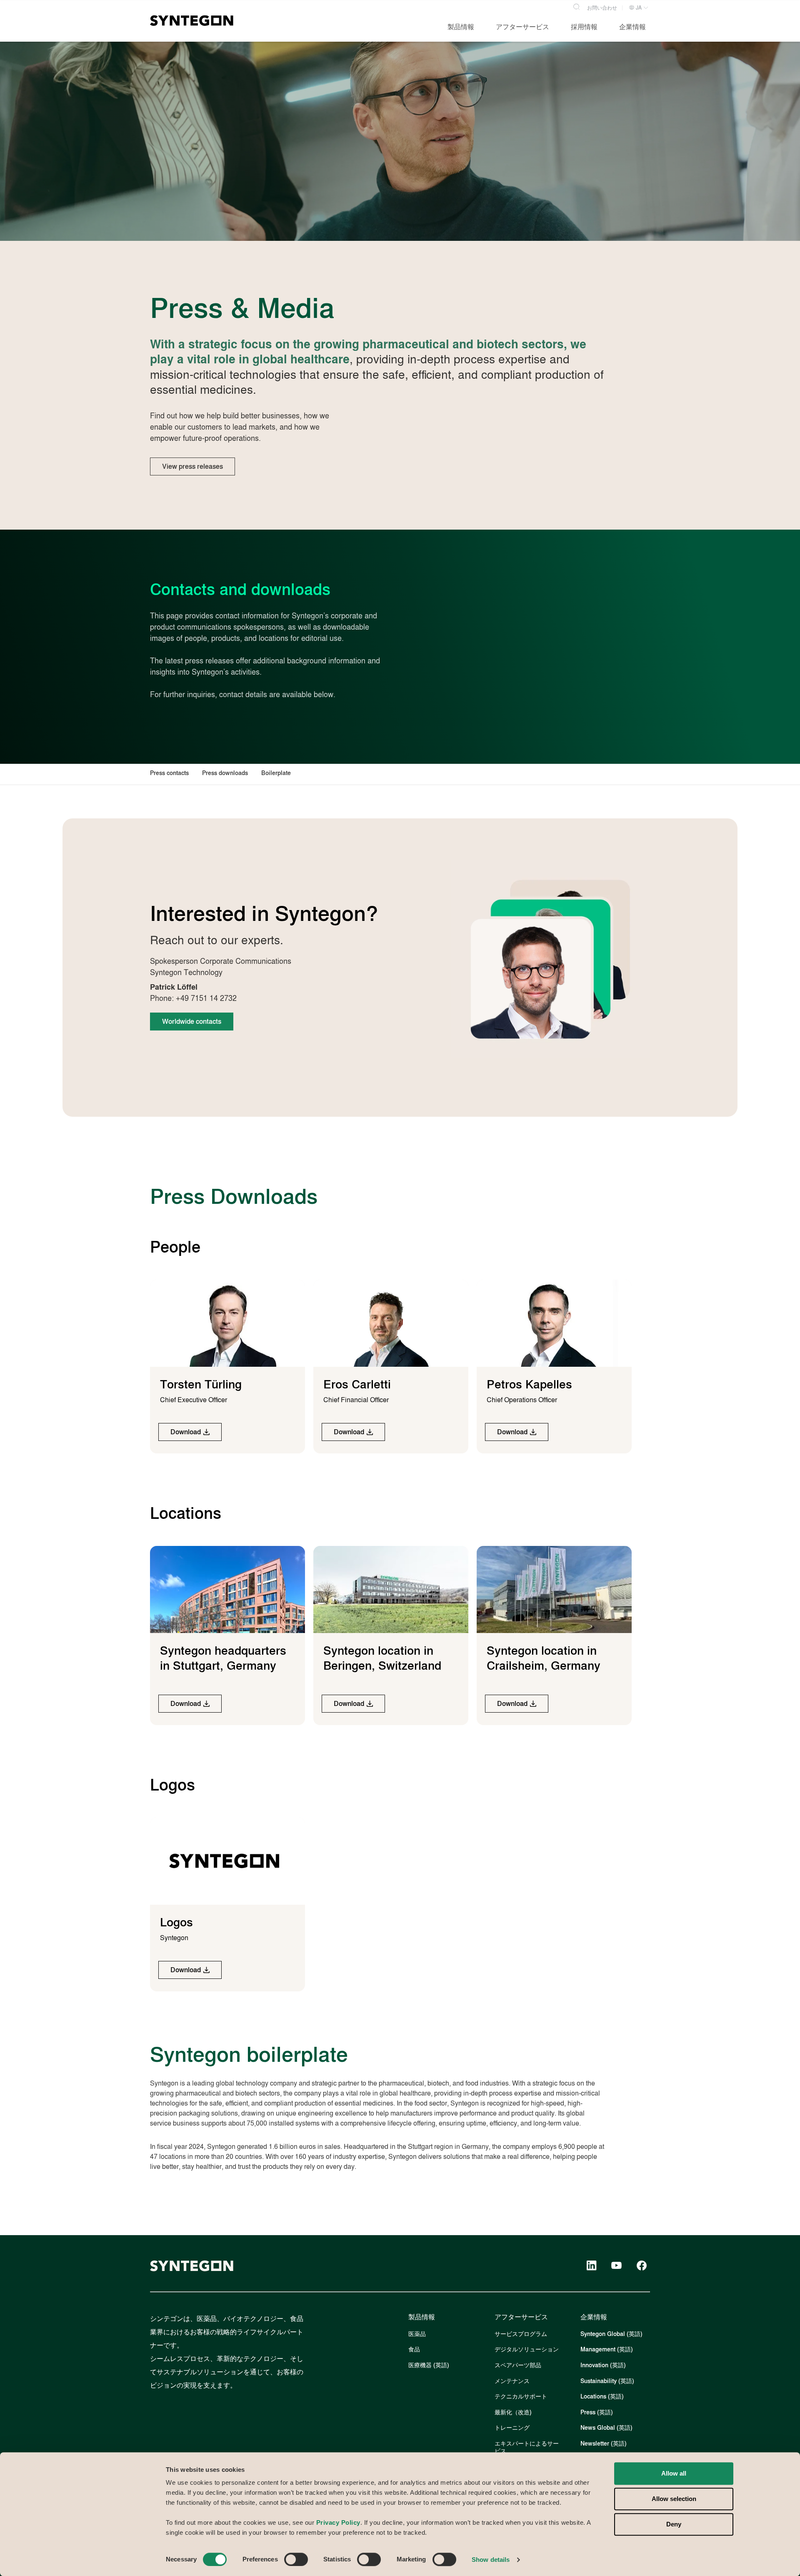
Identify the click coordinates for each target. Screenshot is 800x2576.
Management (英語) (607, 2350)
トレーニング (512, 2428)
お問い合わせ (602, 8)
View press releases (192, 466)
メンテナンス (512, 2381)
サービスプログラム (521, 2334)
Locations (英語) (602, 2397)
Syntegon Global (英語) (611, 2334)
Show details (491, 2560)
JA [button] (638, 8)
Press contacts (169, 773)
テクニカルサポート (521, 2397)
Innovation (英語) (603, 2365)
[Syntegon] (192, 20)
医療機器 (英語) (429, 2365)
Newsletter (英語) (604, 2444)
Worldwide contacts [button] (192, 1022)
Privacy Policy (338, 2522)
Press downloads (225, 773)
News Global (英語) (606, 2428)
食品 (414, 2350)
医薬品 (417, 2334)
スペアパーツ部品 (518, 2365)
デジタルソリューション (527, 2350)
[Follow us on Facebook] (642, 2266)
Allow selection (674, 2499)
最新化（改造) (513, 2412)
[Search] (576, 6)
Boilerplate (276, 773)
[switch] (296, 2559)
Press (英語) (597, 2412)
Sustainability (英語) (607, 2381)
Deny (674, 2525)
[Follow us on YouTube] (617, 2266)
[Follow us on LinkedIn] (592, 2266)
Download (186, 1432)
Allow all (674, 2473)
